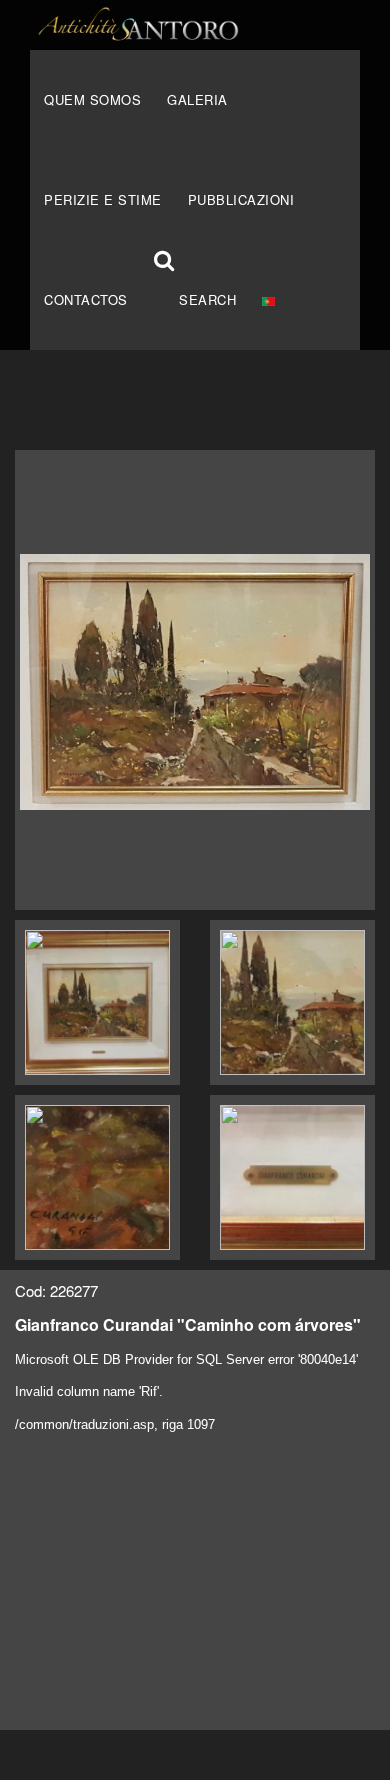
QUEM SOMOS (92, 99)
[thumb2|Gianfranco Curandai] (97, 1002)
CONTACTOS (86, 299)
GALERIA (197, 99)
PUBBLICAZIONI (241, 199)
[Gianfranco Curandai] (195, 679)
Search (207, 299)
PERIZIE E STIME (103, 199)
